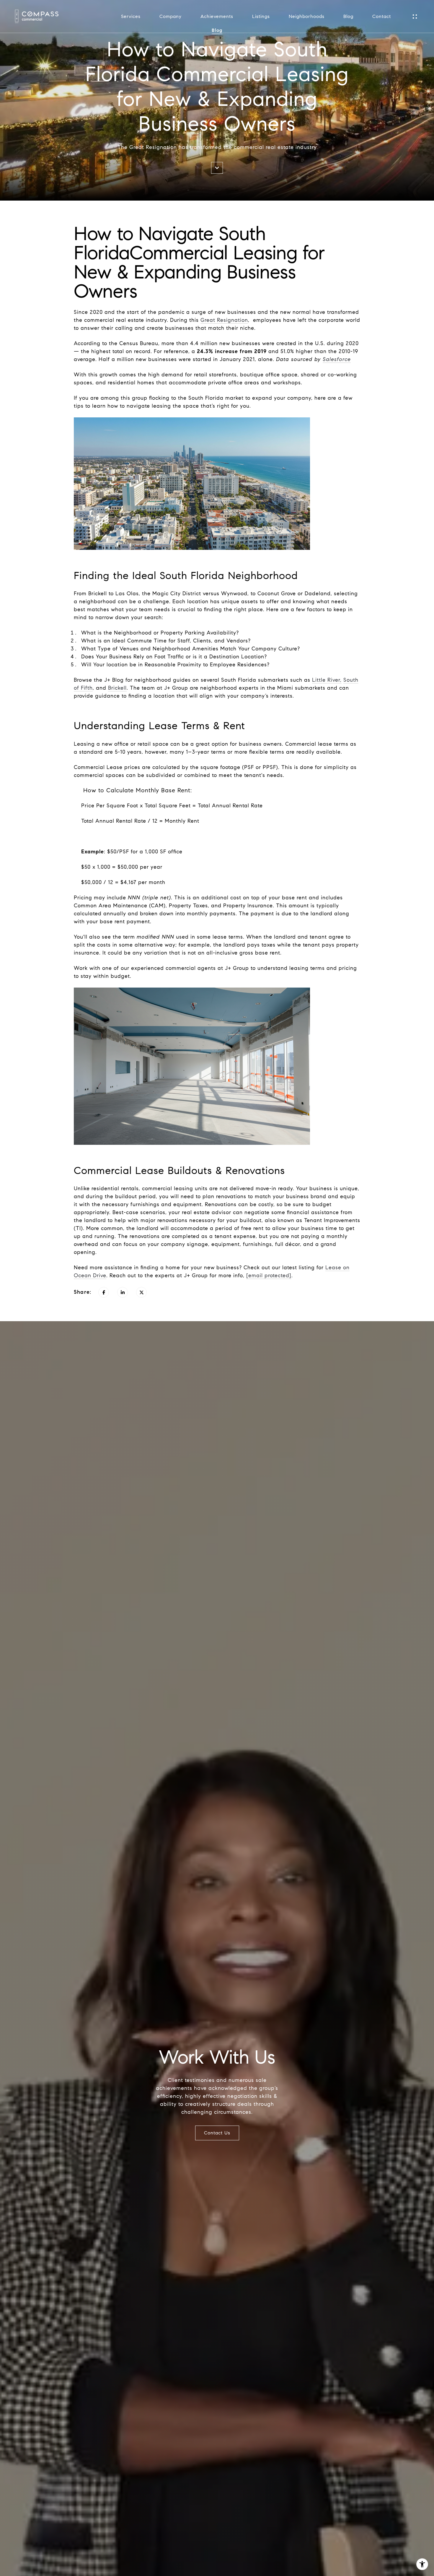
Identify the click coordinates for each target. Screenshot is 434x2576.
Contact (382, 17)
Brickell (117, 688)
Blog (348, 17)
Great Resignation (224, 320)
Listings (261, 17)
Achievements (217, 17)
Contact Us (217, 2133)
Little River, (327, 680)
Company (170, 17)
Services (131, 17)
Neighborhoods (307, 17)
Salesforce (337, 359)
